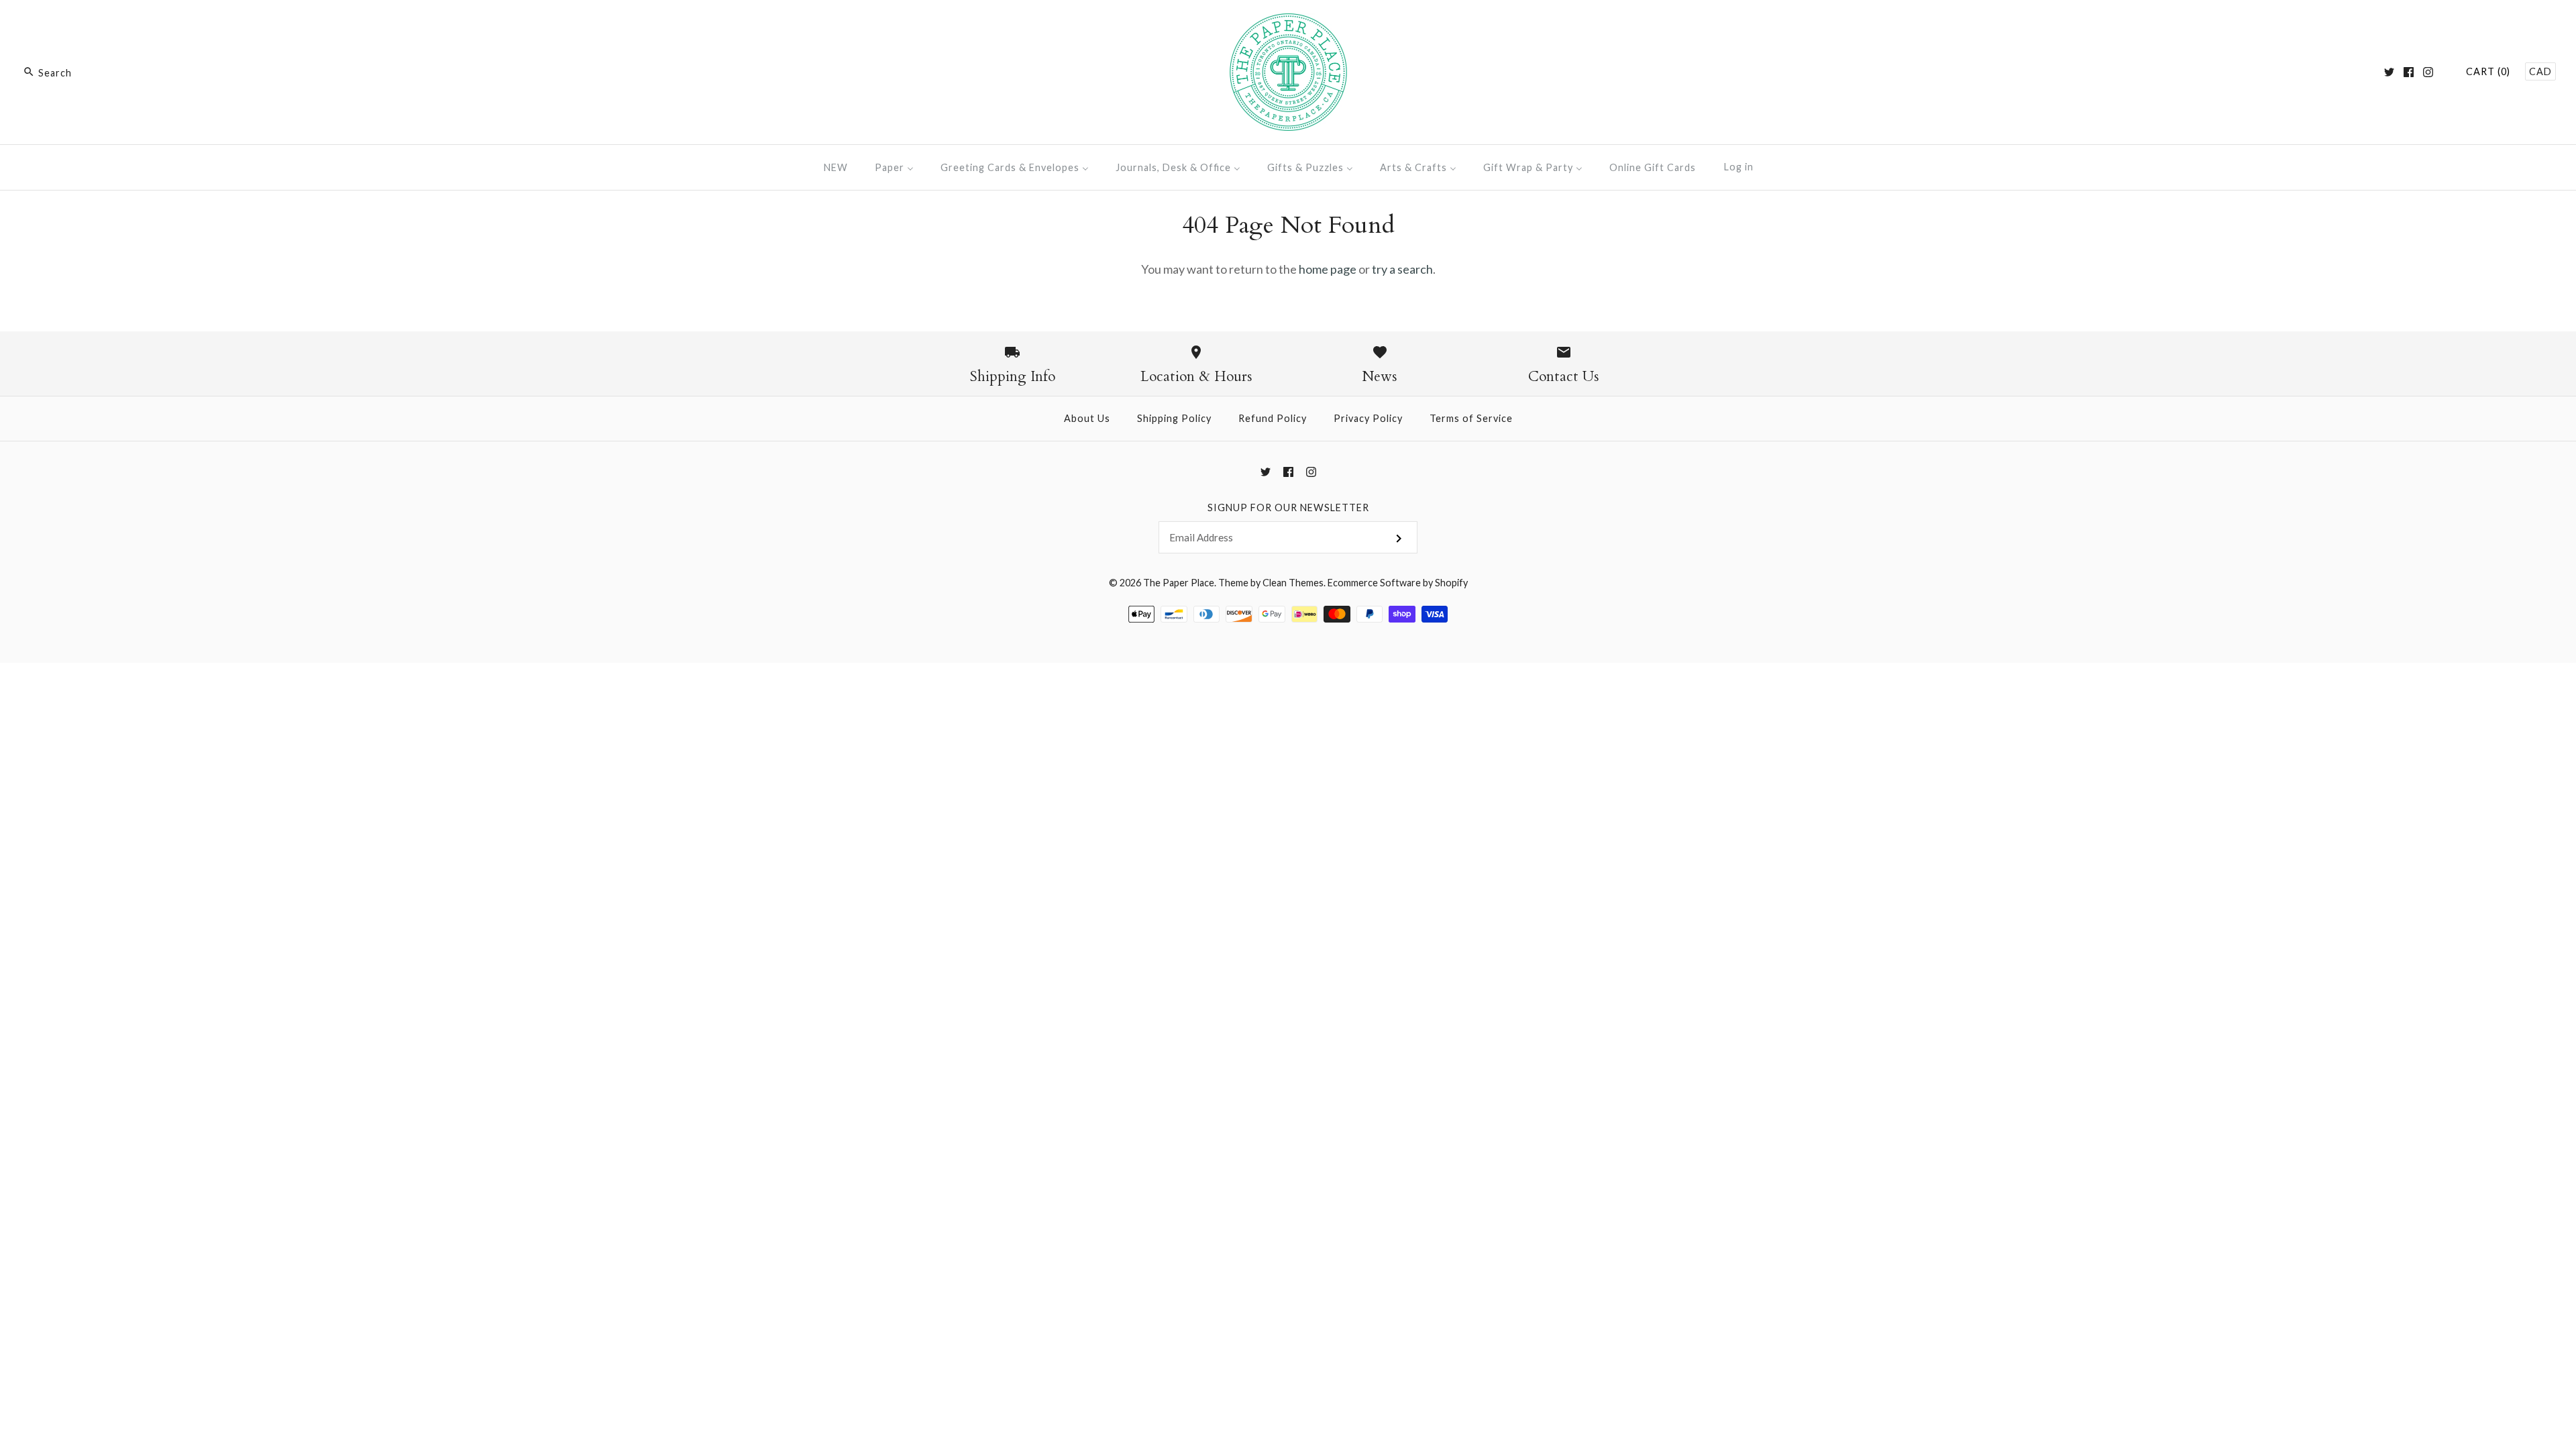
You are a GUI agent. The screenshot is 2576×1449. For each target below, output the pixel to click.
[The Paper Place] (1288, 23)
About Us (1087, 418)
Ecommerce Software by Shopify (1398, 583)
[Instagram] (2428, 72)
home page (1328, 269)
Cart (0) (2488, 71)
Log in (1739, 167)
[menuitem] (836, 167)
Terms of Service (1471, 418)
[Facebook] (2409, 72)
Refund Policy (1273, 418)
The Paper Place (1179, 583)
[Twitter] (2389, 72)
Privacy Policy (1368, 418)
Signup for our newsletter (1288, 507)
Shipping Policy (1174, 418)
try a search (1402, 269)
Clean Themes (1293, 583)
